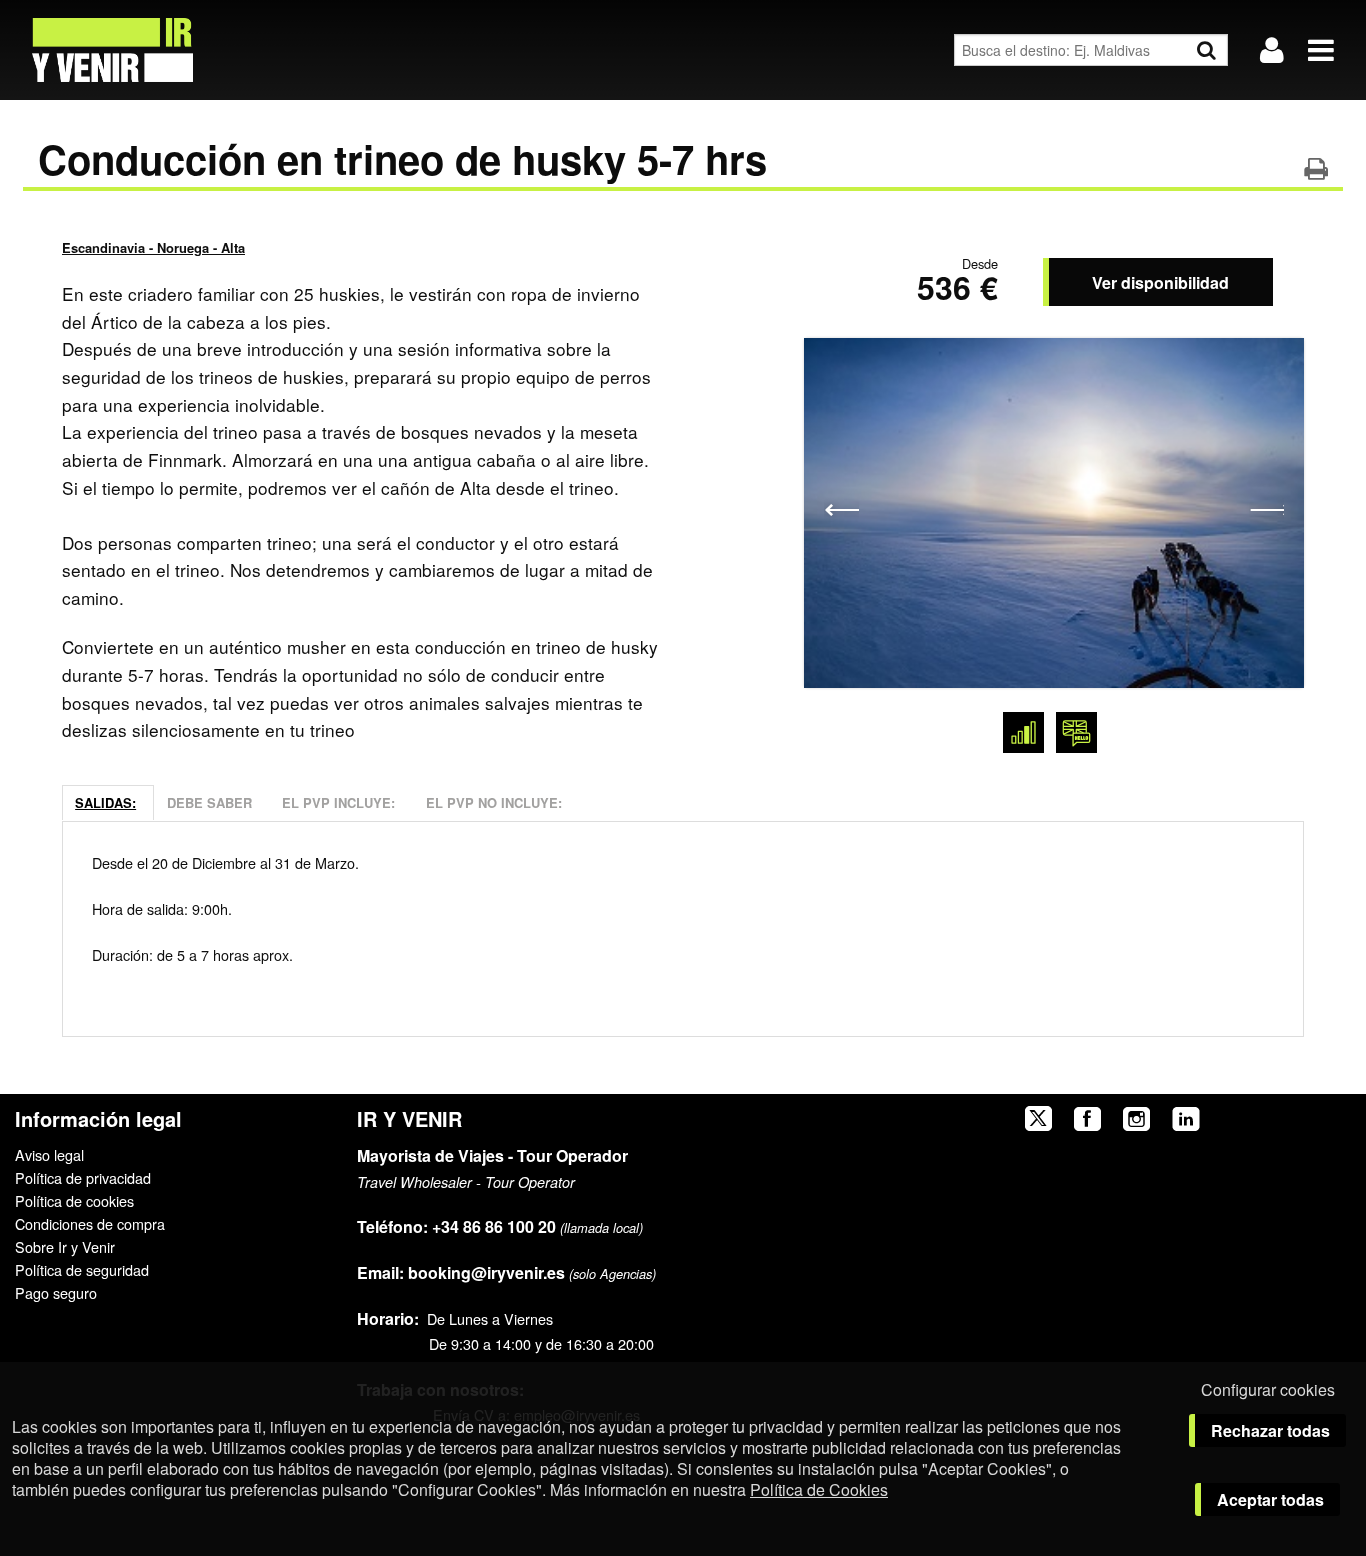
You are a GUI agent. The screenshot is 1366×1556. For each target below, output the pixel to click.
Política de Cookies (819, 1489)
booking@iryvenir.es (461, 1272)
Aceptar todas (1270, 1499)
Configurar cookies (1268, 1389)
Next (1266, 508)
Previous (841, 508)
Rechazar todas (1270, 1430)
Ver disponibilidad (1160, 282)
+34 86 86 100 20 (494, 1226)
